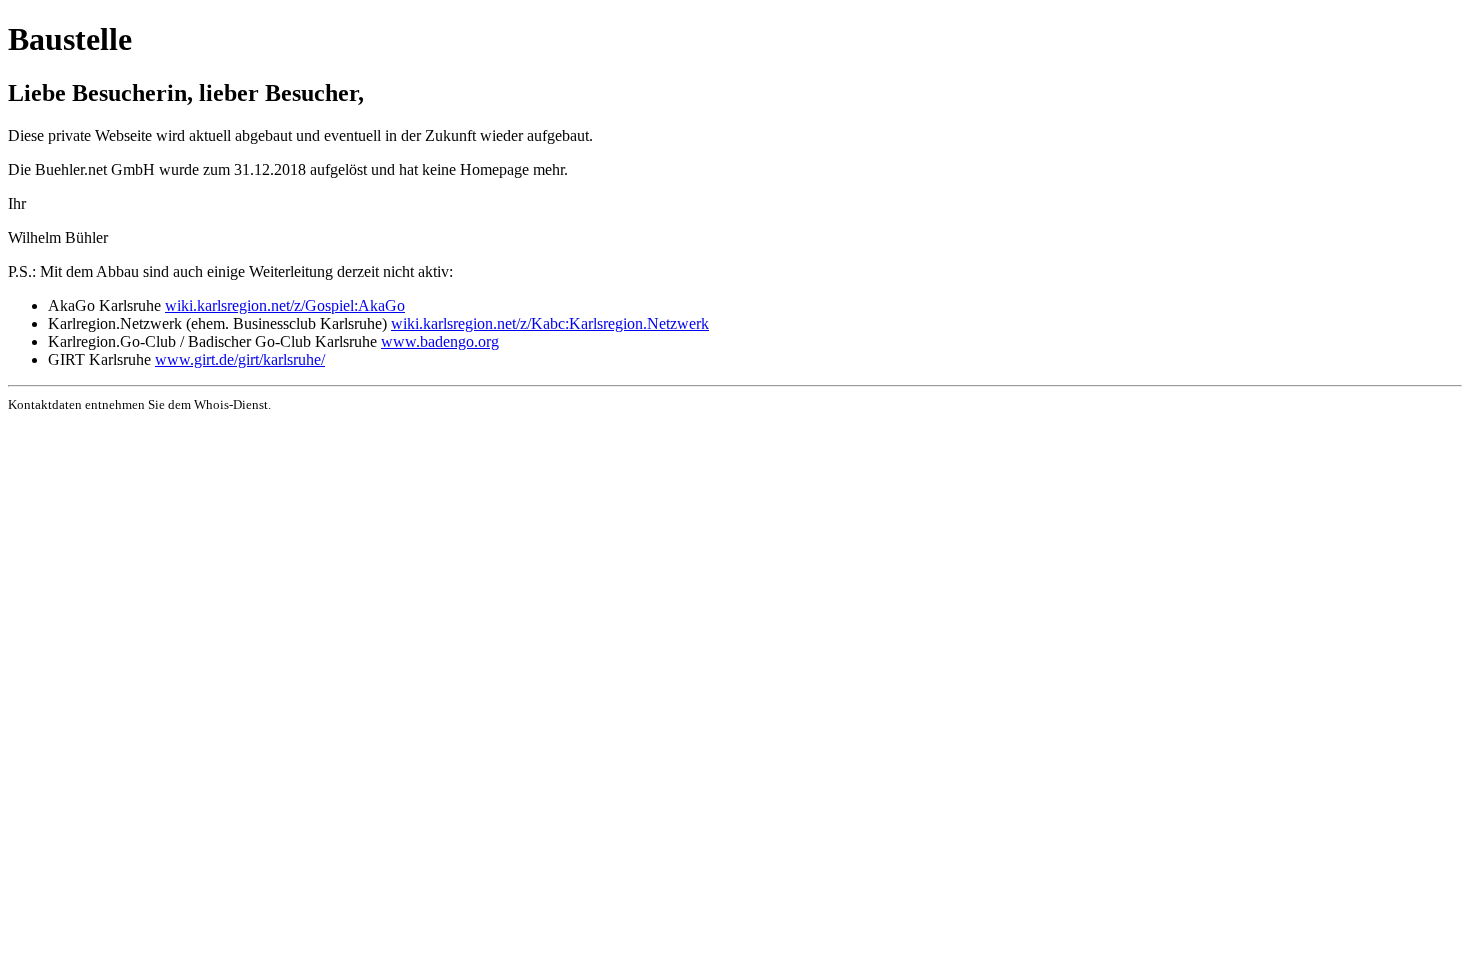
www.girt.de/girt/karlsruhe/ (240, 359)
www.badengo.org (440, 341)
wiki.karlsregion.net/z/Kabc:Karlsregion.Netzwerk (550, 323)
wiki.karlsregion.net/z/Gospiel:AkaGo (285, 305)
